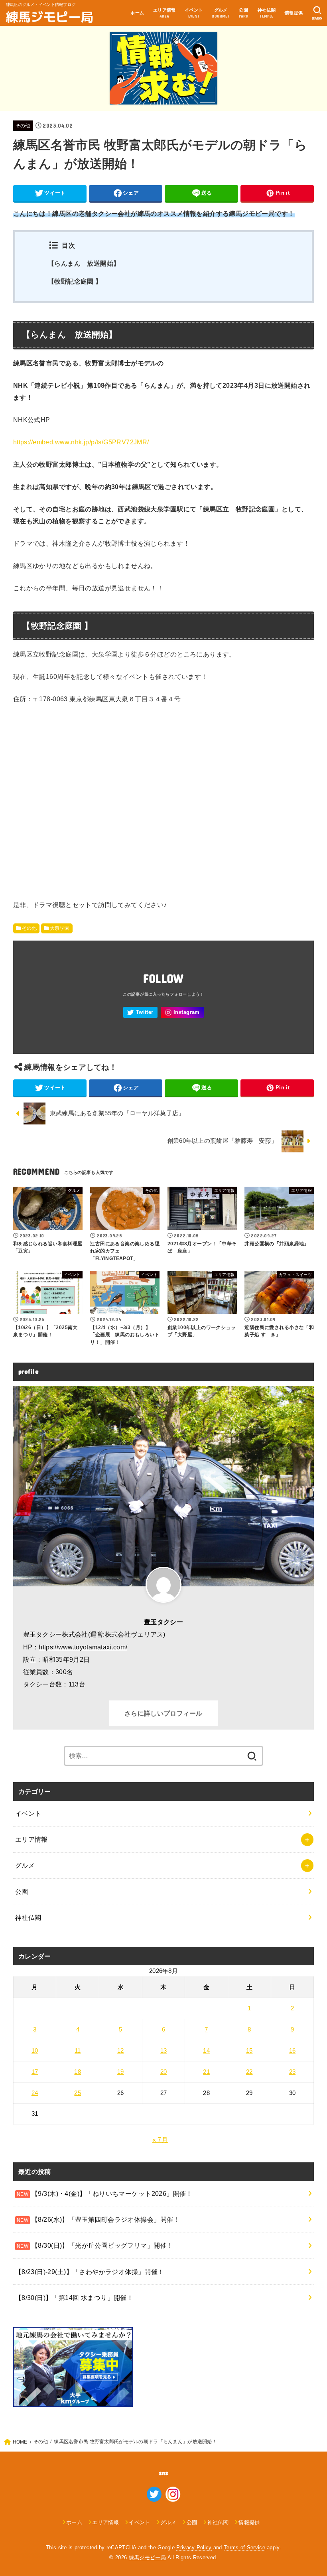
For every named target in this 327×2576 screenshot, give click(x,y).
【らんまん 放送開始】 (87, 263)
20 (164, 2072)
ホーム (137, 13)
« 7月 (160, 2140)
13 (164, 2051)
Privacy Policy (194, 2547)
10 (35, 2051)
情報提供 (294, 13)
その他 (23, 126)
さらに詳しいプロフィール (163, 1713)
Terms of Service (244, 2547)
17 (35, 2072)
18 (78, 2072)
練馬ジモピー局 (50, 16)
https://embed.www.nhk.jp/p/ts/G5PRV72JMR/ (81, 442)
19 (121, 2072)
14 (206, 2051)
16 (293, 2051)
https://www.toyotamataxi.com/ (83, 1647)
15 (249, 2051)
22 (249, 2072)
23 (293, 2072)
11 (78, 2051)
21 (206, 2072)
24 (35, 2093)
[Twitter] (140, 1013)
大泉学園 (60, 928)
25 (78, 2093)
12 (121, 2051)
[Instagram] (182, 1013)
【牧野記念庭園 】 (75, 281)
